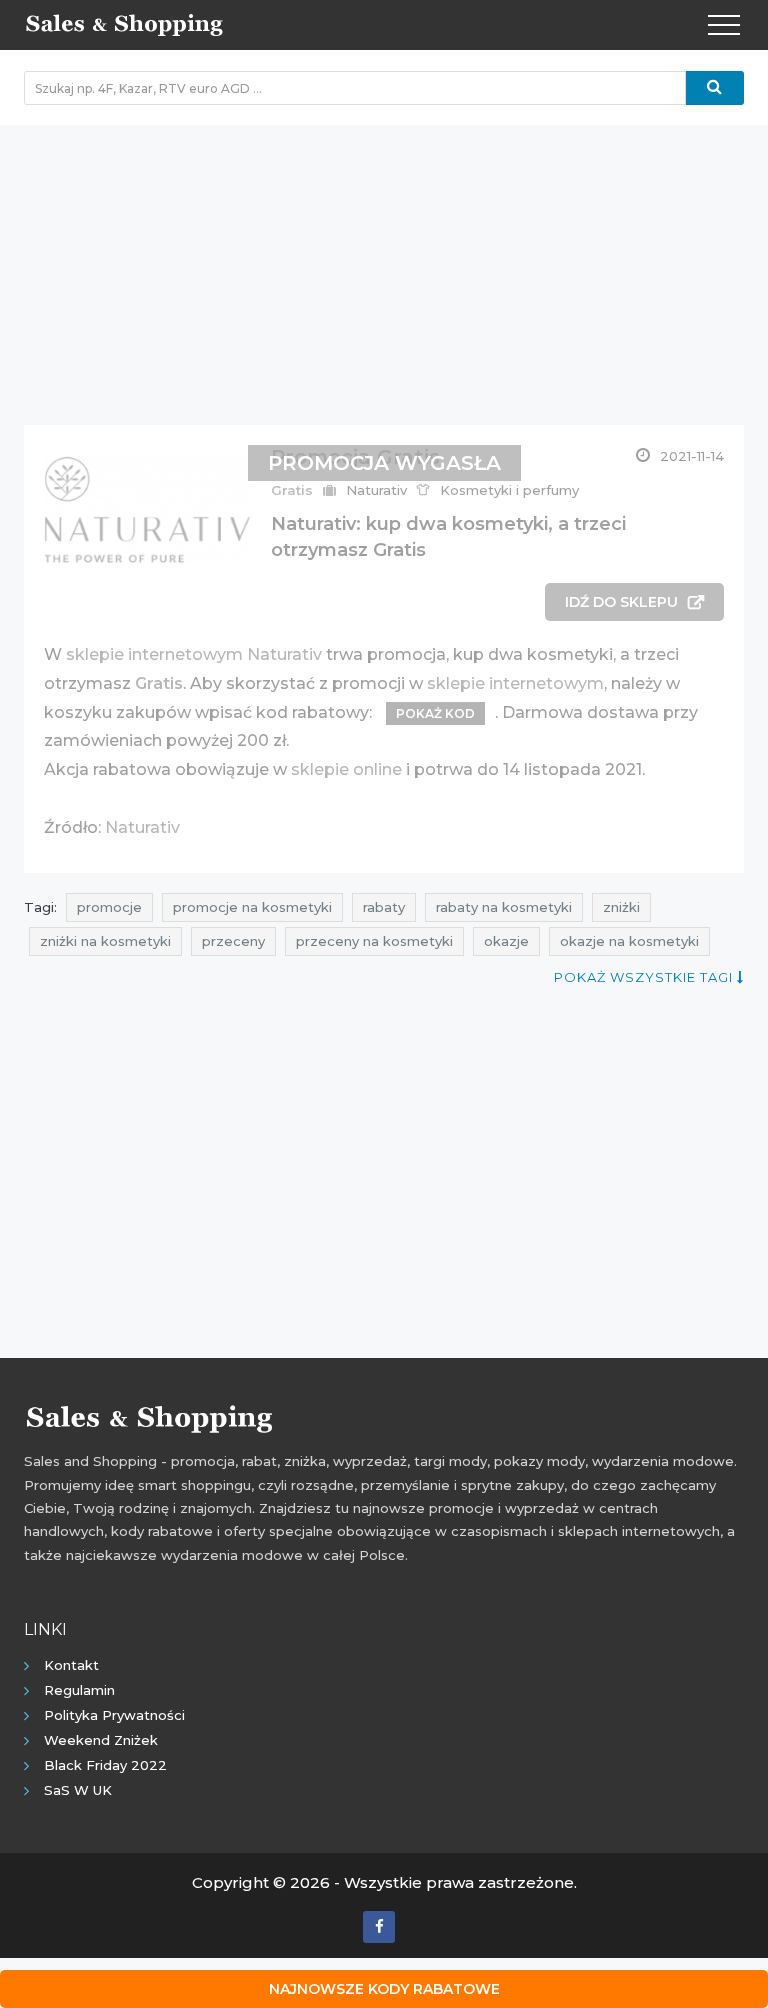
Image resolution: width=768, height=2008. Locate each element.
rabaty (384, 907)
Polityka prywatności (114, 1715)
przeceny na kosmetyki (374, 941)
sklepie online (346, 769)
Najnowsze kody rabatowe (384, 1989)
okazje (506, 941)
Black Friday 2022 (105, 1765)
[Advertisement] (384, 265)
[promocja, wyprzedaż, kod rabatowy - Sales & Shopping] (124, 23)
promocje (109, 907)
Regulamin (79, 1690)
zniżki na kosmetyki (105, 941)
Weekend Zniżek (101, 1740)
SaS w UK (78, 1790)
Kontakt (71, 1665)
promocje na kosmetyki (252, 907)
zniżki (621, 907)
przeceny (233, 941)
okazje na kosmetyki (629, 941)
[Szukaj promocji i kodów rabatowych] (715, 88)
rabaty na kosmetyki (504, 907)
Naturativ (142, 827)
